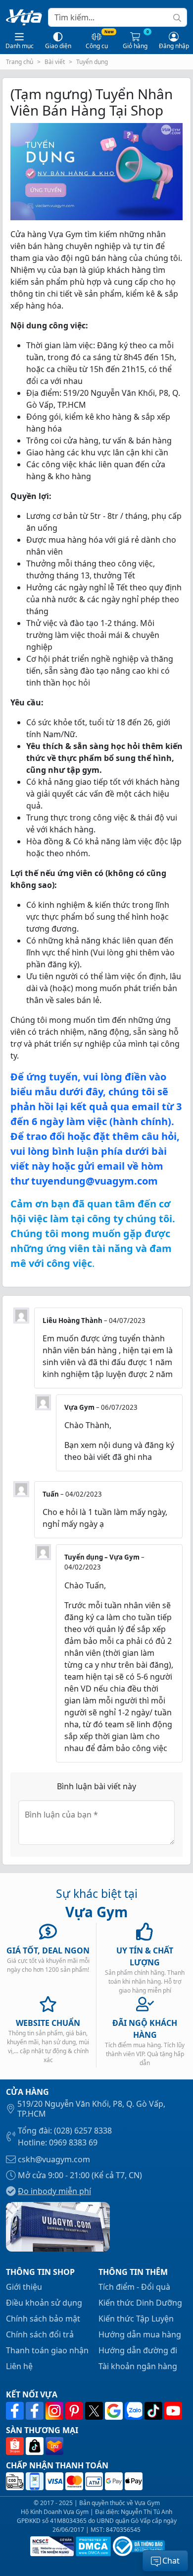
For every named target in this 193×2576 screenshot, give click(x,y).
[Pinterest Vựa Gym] (75, 2411)
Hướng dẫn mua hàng (140, 2334)
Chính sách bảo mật (43, 2319)
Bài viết (55, 62)
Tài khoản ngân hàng (138, 2366)
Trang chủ (20, 62)
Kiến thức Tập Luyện (136, 2319)
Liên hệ (19, 2366)
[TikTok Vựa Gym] (154, 2411)
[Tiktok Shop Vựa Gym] (36, 2446)
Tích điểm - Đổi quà (134, 2287)
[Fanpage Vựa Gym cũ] (36, 2411)
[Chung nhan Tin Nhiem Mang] (51, 2546)
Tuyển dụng (92, 62)
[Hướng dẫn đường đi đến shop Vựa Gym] (58, 2226)
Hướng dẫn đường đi (138, 2350)
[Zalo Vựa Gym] (135, 2411)
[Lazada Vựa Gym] (54, 2446)
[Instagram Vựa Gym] (55, 2411)
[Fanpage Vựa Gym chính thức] (16, 2411)
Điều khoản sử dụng (44, 2303)
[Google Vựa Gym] (115, 2411)
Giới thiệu (24, 2287)
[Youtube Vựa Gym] (173, 2411)
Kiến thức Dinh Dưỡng (140, 2303)
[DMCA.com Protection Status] (92, 2546)
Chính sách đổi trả (40, 2334)
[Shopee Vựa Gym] (16, 2446)
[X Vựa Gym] (95, 2411)
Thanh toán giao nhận (47, 2350)
